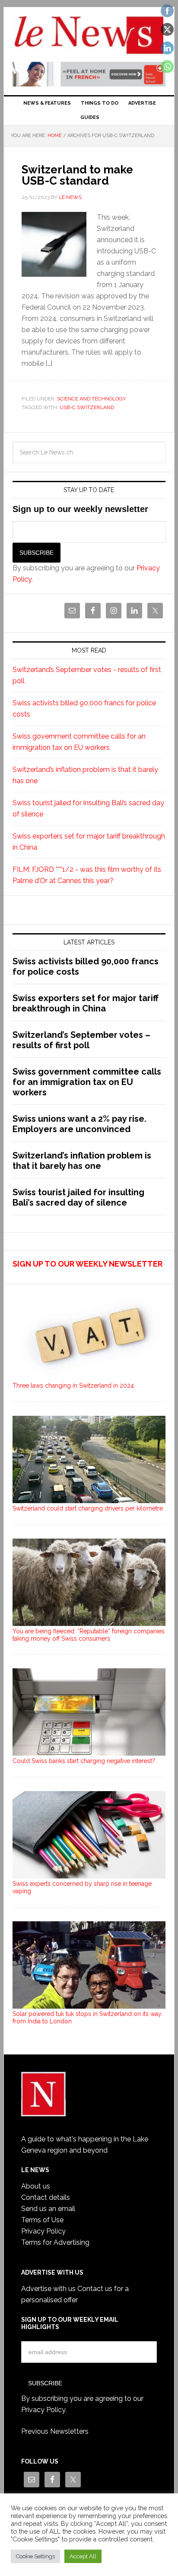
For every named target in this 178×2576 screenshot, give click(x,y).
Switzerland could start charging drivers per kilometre (88, 1508)
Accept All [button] (83, 2556)
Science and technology (91, 399)
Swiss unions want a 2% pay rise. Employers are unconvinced (79, 1124)
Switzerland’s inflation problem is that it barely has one (82, 1161)
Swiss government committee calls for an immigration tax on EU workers (87, 1082)
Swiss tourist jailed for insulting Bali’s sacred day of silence (78, 1197)
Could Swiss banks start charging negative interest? (84, 1761)
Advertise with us (48, 2289)
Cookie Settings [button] (35, 2556)
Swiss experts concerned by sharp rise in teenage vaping (82, 1887)
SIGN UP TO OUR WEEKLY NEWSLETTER (87, 1264)
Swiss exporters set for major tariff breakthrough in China (86, 1003)
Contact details (46, 2197)
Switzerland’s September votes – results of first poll (81, 1040)
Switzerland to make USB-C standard (77, 175)
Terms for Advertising (55, 2242)
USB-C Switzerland (87, 407)
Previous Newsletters (55, 2431)
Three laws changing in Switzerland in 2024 (73, 1386)
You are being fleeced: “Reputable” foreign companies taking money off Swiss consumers (89, 1635)
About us (36, 2186)
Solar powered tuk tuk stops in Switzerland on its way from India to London (87, 2018)
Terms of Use (42, 2220)
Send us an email (48, 2209)
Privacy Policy (43, 2231)
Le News (89, 35)
